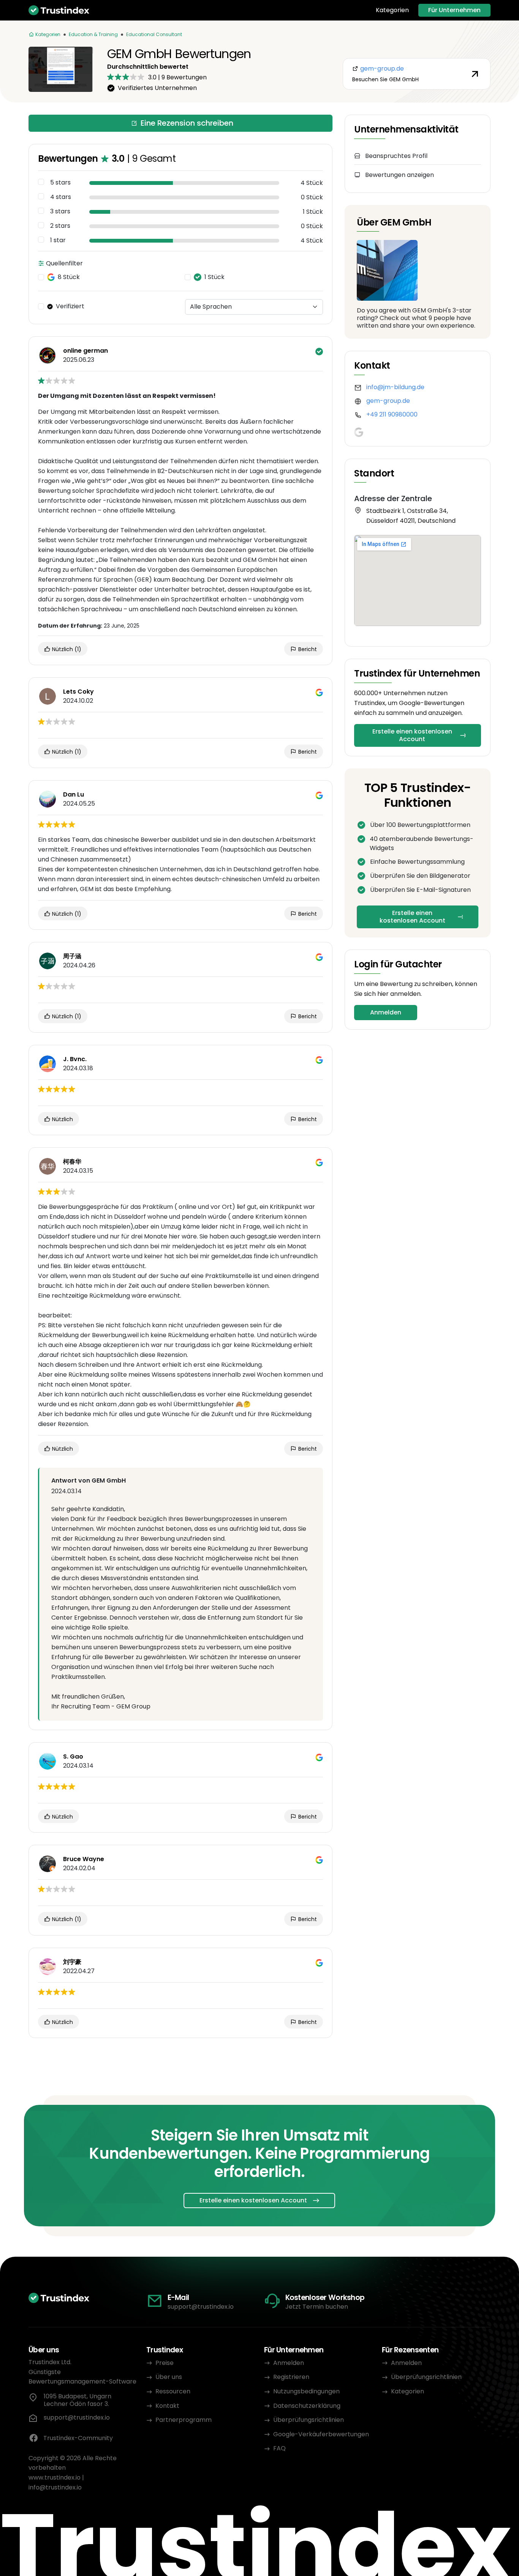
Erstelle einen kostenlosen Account (412, 735)
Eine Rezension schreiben (187, 123)
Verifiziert (70, 306)
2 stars (60, 226)
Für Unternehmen (454, 10)
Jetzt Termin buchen (317, 2307)
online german (85, 351)
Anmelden (386, 1012)
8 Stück (69, 277)
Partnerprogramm (184, 2420)
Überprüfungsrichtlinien (309, 2420)
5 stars (60, 183)
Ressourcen (173, 2391)
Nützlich (66, 649)
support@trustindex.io (201, 2307)
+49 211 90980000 (392, 414)
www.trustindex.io (55, 2477)
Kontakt (167, 2406)
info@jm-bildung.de (395, 387)
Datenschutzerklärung (307, 2406)
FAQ (279, 2448)
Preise (165, 2363)
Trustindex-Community (78, 2438)
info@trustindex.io (55, 2487)
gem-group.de (388, 401)
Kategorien (392, 10)
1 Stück (214, 277)
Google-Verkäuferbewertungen (321, 2434)
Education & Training (93, 34)
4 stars (61, 197)
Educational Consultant (154, 34)
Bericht (307, 649)
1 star (58, 240)
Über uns (169, 2377)
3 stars (60, 211)
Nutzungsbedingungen (306, 2391)
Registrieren (291, 2377)
